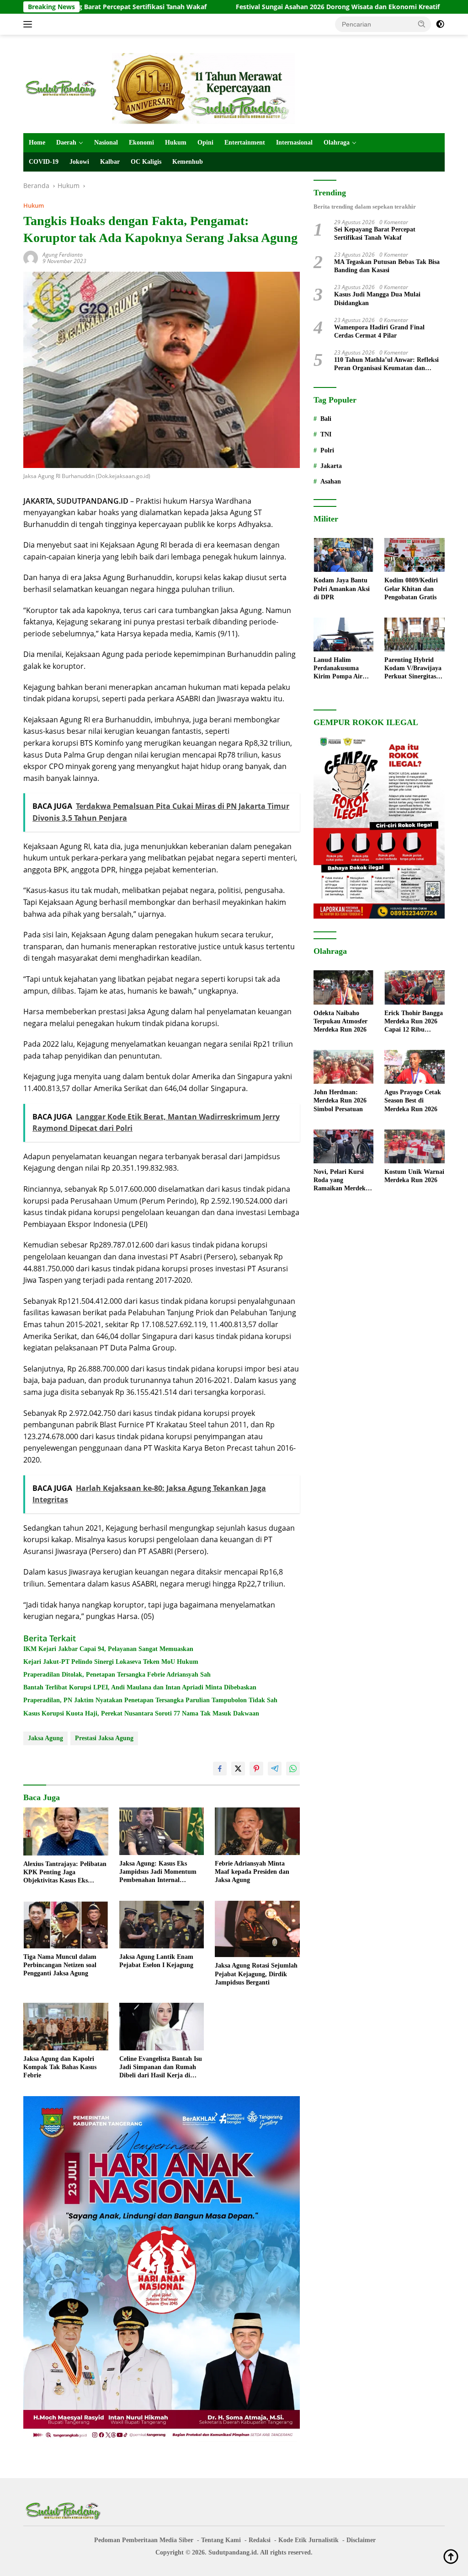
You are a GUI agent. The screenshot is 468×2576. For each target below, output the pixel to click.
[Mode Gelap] (440, 24)
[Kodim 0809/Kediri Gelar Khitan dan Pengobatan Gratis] (415, 555)
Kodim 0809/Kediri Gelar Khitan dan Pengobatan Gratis (411, 589)
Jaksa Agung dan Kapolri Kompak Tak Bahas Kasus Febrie (60, 2067)
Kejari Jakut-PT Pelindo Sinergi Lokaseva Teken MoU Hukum (111, 1662)
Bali (326, 419)
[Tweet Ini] (238, 1769)
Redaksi (260, 2540)
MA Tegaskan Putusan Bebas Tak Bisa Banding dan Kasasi (387, 266)
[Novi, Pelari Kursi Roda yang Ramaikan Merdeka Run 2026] (344, 1146)
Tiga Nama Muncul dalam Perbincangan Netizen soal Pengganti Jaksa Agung (60, 1965)
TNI (326, 434)
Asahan (331, 481)
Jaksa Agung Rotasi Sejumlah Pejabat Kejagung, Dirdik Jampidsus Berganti (256, 1974)
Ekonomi (141, 143)
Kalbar (110, 162)
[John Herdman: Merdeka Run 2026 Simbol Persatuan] (344, 1067)
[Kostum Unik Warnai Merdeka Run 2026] (415, 1146)
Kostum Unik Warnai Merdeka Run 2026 (414, 1176)
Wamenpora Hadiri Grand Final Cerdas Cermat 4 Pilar (379, 331)
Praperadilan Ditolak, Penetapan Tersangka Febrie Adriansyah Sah (117, 1675)
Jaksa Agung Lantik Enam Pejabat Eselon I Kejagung (156, 1961)
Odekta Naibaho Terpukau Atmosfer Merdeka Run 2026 (340, 1021)
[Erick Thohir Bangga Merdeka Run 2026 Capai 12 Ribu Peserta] (415, 987)
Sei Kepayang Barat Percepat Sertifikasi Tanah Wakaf (375, 234)
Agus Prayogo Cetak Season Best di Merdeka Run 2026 (413, 1100)
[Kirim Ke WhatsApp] (293, 1769)
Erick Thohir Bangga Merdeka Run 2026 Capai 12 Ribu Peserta (414, 1022)
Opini (205, 143)
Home (37, 143)
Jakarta (331, 466)
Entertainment (245, 143)
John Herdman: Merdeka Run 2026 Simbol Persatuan (340, 1100)
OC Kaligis (146, 162)
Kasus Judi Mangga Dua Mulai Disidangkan (377, 298)
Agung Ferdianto (63, 255)
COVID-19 (44, 162)
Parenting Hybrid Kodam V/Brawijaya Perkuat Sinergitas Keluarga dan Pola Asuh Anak (413, 669)
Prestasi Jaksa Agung (104, 1738)
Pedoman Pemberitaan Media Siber (144, 2540)
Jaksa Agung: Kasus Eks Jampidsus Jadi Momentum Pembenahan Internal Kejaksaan (158, 1872)
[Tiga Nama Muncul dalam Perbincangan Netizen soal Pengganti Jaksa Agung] (66, 1925)
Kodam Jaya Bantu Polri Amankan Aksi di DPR (342, 589)
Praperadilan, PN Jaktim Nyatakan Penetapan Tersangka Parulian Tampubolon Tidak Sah (150, 1700)
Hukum (176, 143)
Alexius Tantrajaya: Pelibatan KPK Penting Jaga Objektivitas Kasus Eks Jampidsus (65, 1873)
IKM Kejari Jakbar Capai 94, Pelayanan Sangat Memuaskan (108, 1649)
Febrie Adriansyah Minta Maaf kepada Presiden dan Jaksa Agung (252, 1872)
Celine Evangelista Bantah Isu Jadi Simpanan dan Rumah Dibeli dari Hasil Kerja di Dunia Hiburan (161, 2068)
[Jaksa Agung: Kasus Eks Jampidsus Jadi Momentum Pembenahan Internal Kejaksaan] (162, 1831)
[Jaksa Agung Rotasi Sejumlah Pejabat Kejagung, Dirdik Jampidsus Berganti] (257, 1929)
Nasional (106, 143)
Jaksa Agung (45, 1738)
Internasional (294, 143)
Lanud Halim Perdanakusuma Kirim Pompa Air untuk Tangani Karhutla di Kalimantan (338, 669)
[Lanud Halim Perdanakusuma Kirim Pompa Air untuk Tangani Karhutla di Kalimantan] (344, 635)
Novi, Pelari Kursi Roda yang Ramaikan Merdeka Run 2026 (341, 1181)
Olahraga (337, 143)
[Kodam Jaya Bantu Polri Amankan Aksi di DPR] (344, 555)
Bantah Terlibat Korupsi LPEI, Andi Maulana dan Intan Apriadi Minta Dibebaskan (140, 1687)
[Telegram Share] (275, 1769)
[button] (422, 24)
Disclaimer (361, 2540)
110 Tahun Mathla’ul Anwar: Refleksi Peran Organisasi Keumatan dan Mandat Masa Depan (386, 364)
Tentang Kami (221, 2540)
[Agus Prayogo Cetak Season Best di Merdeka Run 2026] (415, 1067)
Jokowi (79, 162)
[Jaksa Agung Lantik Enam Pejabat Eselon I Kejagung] (162, 1925)
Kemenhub (188, 162)
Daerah (66, 143)
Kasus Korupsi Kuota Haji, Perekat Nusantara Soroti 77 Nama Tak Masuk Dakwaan (141, 1713)
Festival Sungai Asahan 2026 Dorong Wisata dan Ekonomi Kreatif (263, 7)
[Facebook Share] (220, 1769)
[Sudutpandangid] (62, 88)
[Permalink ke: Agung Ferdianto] (31, 257)
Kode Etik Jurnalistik (308, 2540)
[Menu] (29, 24)
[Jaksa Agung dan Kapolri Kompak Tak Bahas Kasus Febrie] (66, 2027)
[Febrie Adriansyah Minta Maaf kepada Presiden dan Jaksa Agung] (257, 1831)
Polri (327, 450)
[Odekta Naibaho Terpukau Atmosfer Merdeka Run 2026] (344, 987)
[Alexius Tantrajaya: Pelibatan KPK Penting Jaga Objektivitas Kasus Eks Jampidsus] (66, 1831)
